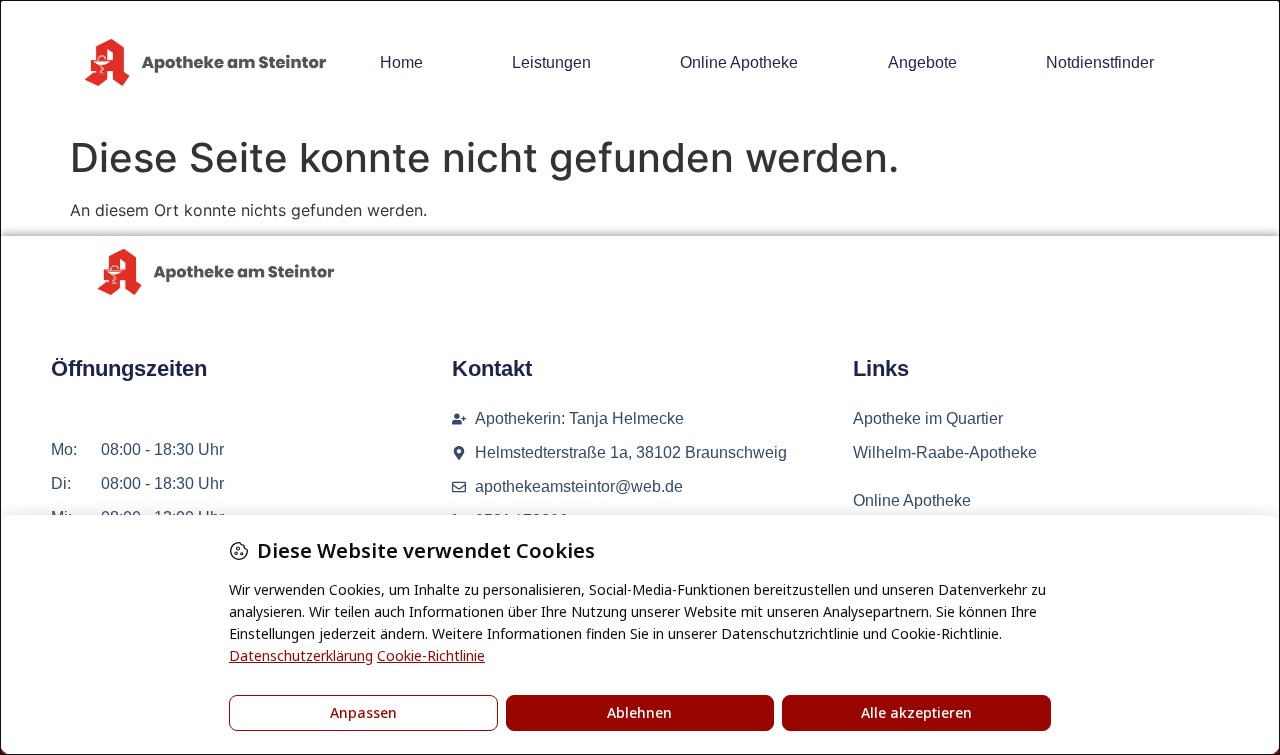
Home (401, 62)
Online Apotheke (739, 62)
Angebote (922, 62)
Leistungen (551, 62)
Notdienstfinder (1100, 62)
